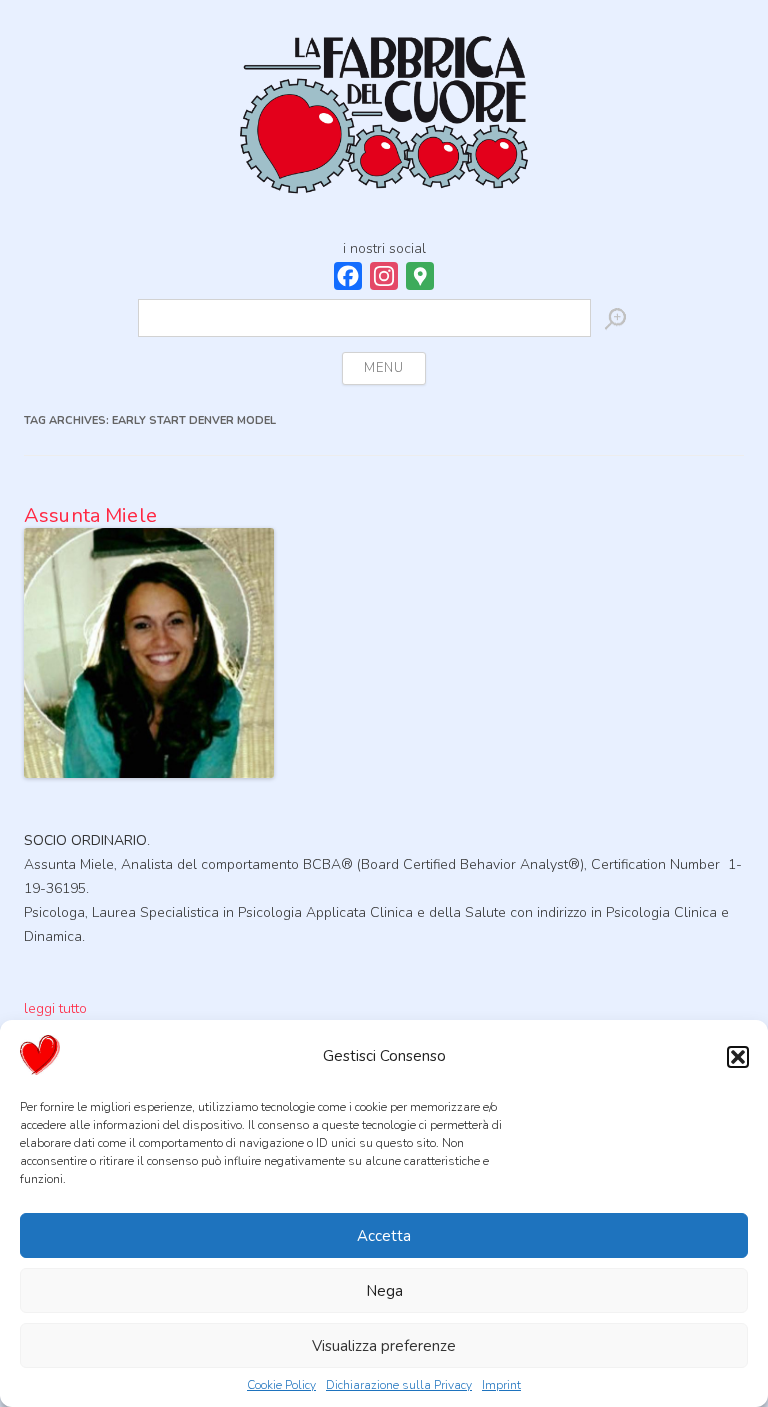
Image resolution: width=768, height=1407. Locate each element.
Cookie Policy (281, 1385)
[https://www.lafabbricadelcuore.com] (384, 124)
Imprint (501, 1385)
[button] (738, 1057)
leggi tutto (55, 1008)
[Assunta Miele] (149, 797)
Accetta (384, 1236)
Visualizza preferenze (384, 1346)
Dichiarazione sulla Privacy (399, 1385)
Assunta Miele (90, 515)
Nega (384, 1291)
